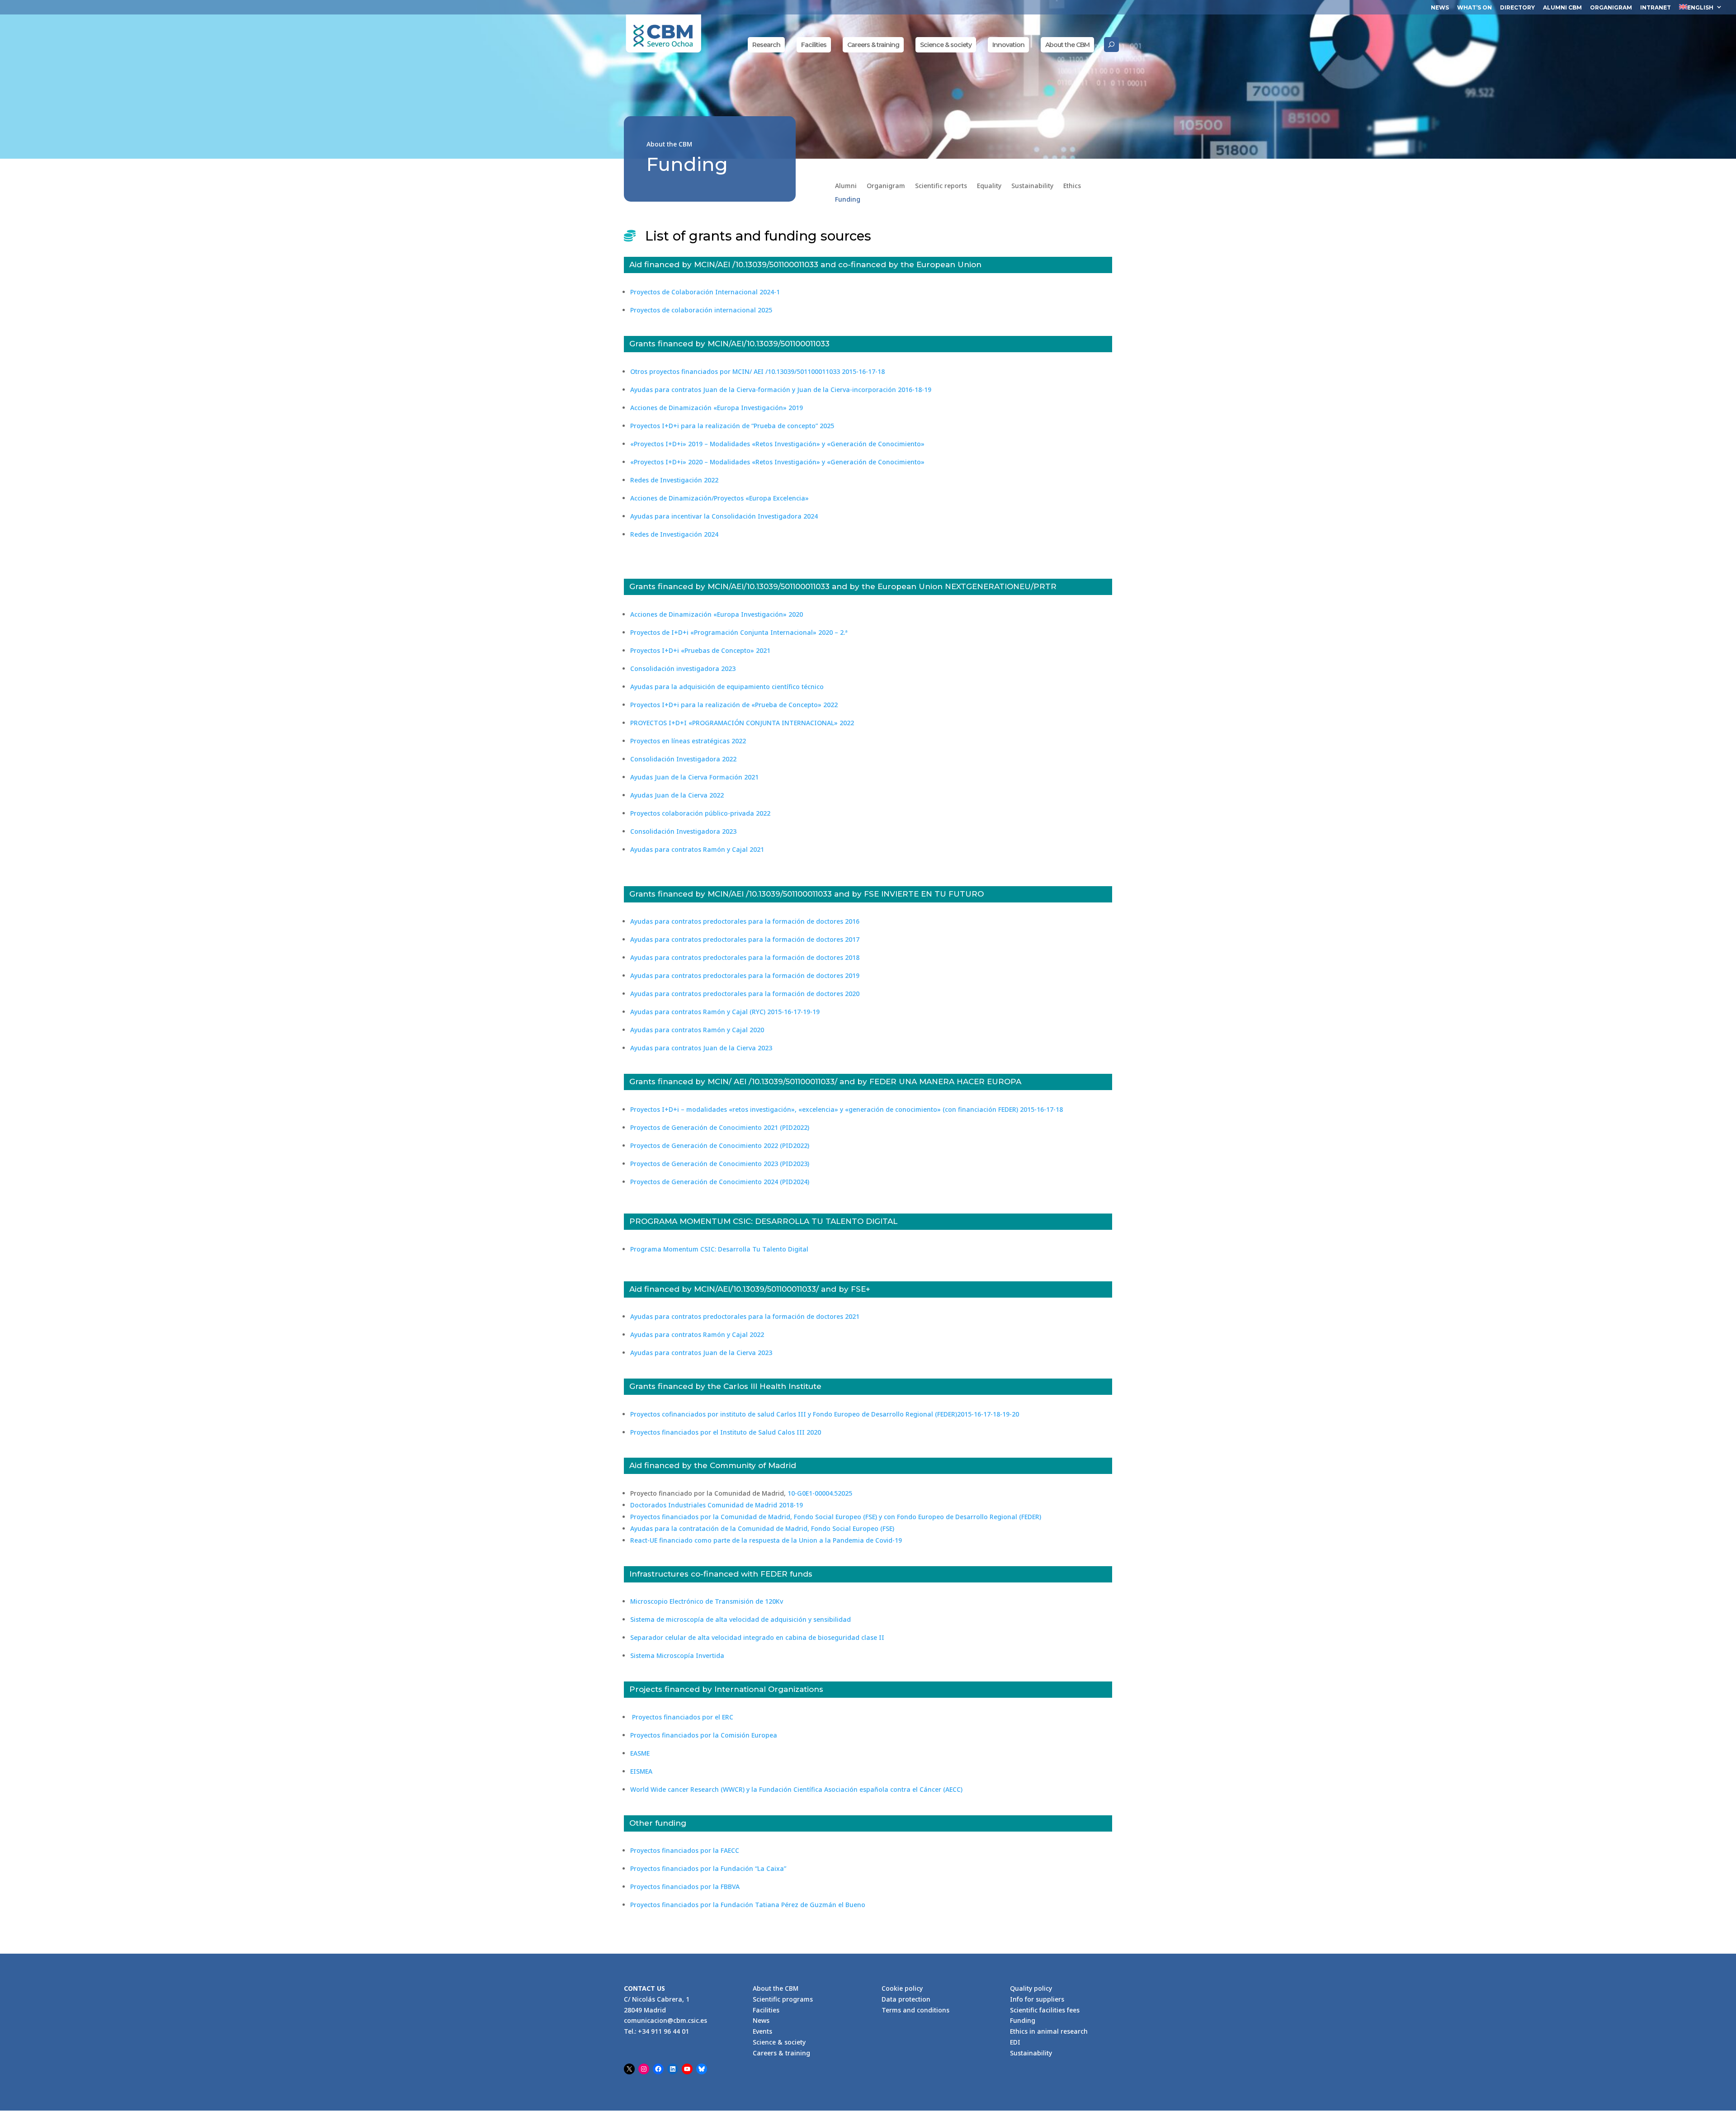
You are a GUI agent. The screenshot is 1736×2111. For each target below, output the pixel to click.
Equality (989, 186)
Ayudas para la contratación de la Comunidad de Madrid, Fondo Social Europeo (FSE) (762, 1528)
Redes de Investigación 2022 (674, 480)
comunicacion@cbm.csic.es (665, 2020)
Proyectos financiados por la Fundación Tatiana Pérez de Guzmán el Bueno (748, 1905)
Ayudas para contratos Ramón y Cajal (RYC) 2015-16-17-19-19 (725, 1012)
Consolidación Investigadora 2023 (683, 831)
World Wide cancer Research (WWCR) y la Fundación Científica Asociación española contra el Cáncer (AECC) (796, 1789)
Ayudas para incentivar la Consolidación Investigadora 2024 (724, 516)
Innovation (1008, 45)
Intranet (1656, 8)
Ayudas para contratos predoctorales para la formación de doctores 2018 (745, 957)
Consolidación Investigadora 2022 (683, 759)
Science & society (946, 45)
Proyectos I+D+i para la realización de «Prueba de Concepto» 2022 (734, 705)
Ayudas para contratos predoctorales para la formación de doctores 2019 (745, 975)
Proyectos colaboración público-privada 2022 (700, 813)
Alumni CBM (1562, 8)
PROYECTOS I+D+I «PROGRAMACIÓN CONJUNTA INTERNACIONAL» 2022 (742, 723)
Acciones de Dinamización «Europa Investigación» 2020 (717, 614)
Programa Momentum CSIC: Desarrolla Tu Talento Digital (719, 1249)
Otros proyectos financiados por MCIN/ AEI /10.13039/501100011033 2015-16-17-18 (757, 371)
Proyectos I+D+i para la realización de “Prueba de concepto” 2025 (732, 426)
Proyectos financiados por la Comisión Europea (704, 1735)
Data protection (906, 1999)
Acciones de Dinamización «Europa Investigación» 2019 (717, 408)
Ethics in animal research (1049, 2031)
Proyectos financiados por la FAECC (685, 1850)
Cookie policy (902, 1988)
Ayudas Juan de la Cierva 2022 (677, 795)
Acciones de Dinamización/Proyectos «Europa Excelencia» (719, 498)
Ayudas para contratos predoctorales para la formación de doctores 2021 (745, 1316)
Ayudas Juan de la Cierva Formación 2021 (694, 777)
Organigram (1611, 8)
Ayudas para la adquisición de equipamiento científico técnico (727, 687)
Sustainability (1032, 186)
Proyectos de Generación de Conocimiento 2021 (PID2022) (720, 1127)
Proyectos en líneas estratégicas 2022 (688, 741)
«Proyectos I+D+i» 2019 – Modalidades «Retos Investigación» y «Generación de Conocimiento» (777, 444)
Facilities (814, 45)
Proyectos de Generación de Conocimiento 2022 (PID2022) (720, 1145)
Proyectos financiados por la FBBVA (685, 1887)
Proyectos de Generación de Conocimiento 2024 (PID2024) (720, 1182)
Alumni (846, 186)
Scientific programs (783, 1999)
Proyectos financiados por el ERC (682, 1717)
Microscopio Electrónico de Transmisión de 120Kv (707, 1601)
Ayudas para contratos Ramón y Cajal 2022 (697, 1334)
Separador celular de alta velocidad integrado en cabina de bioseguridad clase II (757, 1637)
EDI (1015, 2042)
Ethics (1072, 186)
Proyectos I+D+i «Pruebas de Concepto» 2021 (700, 650)
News (1440, 8)
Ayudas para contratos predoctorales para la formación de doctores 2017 (745, 939)
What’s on (1474, 8)
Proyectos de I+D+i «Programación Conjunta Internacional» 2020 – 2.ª (739, 632)
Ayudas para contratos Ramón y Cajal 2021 (697, 849)
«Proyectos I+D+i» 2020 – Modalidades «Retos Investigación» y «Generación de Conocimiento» (778, 462)
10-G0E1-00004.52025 (820, 1493)
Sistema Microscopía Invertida (677, 1655)
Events (762, 2031)
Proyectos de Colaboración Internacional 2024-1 (705, 292)
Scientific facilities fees (1045, 2010)
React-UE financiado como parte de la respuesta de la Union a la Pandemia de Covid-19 (766, 1540)
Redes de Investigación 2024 (674, 534)
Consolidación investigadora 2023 (683, 668)
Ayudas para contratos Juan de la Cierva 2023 (701, 1048)
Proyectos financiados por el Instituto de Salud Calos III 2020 (726, 1432)
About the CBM (1067, 45)
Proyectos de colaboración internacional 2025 (701, 310)
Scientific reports (941, 186)
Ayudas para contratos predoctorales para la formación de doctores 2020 (745, 994)
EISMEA (641, 1771)
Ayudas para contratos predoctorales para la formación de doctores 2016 (745, 921)
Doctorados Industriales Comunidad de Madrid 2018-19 (717, 1505)
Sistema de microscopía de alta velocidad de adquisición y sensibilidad (741, 1619)
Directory (1517, 8)
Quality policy (1031, 1988)
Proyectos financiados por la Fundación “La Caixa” (708, 1868)
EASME (640, 1753)
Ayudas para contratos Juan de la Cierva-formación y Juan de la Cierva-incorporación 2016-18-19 (781, 390)
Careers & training (873, 45)
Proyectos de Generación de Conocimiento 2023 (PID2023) (720, 1164)
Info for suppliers (1037, 1999)
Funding (848, 200)
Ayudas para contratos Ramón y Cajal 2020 (697, 1030)
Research (766, 45)
